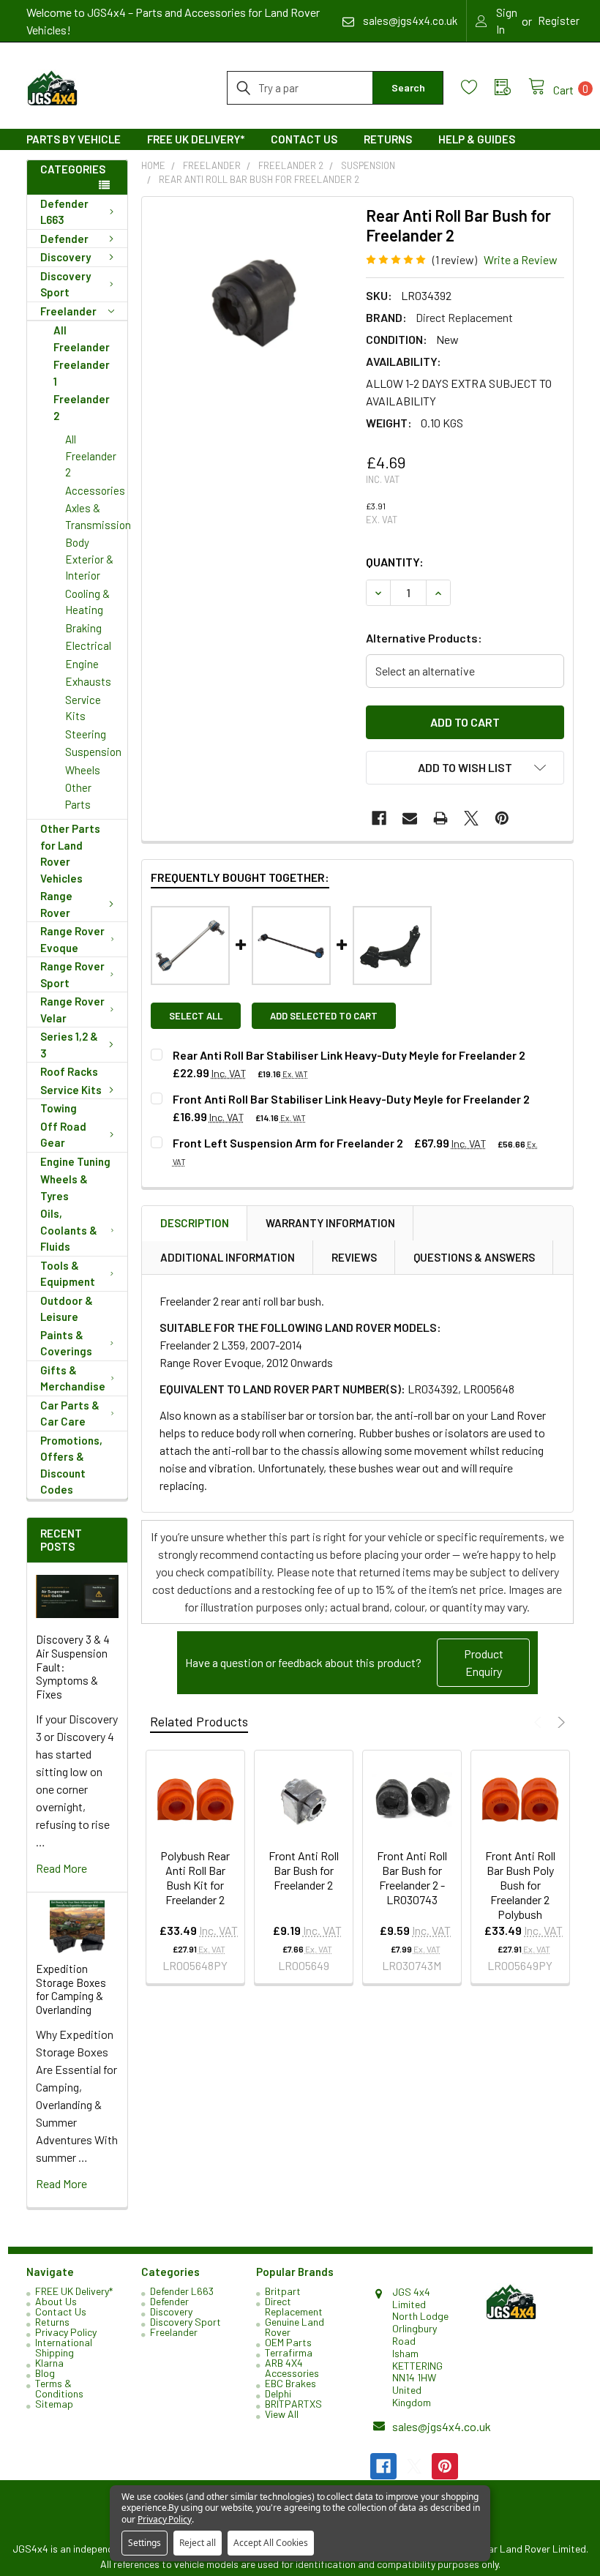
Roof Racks (69, 1071)
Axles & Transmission (96, 516)
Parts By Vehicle (74, 139)
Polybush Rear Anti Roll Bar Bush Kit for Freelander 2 (195, 1877)
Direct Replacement (294, 2306)
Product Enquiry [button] (484, 1662)
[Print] (440, 818)
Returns (388, 139)
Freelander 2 (82, 407)
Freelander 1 (82, 373)
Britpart (283, 2291)
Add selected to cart (324, 1016)
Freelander (68, 311)
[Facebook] (379, 818)
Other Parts (78, 796)
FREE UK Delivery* (196, 139)
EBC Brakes (290, 2383)
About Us (56, 2301)
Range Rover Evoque (72, 939)
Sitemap (54, 2404)
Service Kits (83, 708)
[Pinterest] (502, 818)
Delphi (278, 2393)
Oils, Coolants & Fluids (69, 1230)
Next (559, 1722)
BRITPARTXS (293, 2404)
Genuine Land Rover (295, 2327)
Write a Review (521, 259)
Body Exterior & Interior (89, 559)
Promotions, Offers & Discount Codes (71, 1465)
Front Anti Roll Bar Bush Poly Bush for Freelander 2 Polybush (520, 1885)
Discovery (65, 257)
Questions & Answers (474, 1257)
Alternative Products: (424, 638)
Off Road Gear (63, 1135)
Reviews (354, 1257)
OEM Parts (288, 2342)
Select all (196, 1016)
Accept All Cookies (271, 2543)
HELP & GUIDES (477, 139)
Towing (59, 1108)
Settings (145, 2543)
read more (61, 1868)
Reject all (198, 2543)
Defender (64, 239)
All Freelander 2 (91, 456)
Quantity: (395, 562)
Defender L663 (64, 212)
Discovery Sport (65, 284)
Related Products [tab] (199, 1721)
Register (559, 20)
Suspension (93, 752)
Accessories (95, 490)
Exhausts (88, 681)
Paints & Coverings (66, 1343)
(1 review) (455, 259)
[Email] (410, 818)
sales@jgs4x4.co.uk (442, 2426)
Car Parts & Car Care (70, 1414)
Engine (82, 664)
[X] (471, 818)
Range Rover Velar (72, 1010)
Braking (83, 628)
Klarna (49, 2363)
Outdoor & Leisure (67, 1309)
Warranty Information (330, 1223)
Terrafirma (289, 2352)
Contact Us (304, 139)
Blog (45, 2373)
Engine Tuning (75, 1161)
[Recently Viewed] (511, 87)
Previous (540, 1722)
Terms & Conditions (59, 2388)
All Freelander (82, 338)
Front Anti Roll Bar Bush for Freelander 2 (304, 1870)
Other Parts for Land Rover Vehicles (70, 853)
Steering (86, 734)
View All (282, 2414)
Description (195, 1223)
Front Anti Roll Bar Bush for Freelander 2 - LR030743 (412, 1877)
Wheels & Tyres (64, 1187)
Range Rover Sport (72, 974)
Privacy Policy (66, 2332)
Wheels (83, 770)
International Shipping (64, 2347)
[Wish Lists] (478, 87)
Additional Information (228, 1257)
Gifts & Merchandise (73, 1378)
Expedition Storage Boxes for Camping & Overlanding (71, 1989)
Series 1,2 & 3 (69, 1045)
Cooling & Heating (87, 602)
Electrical (88, 645)
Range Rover (56, 904)
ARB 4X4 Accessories (292, 2368)
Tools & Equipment (68, 1274)
